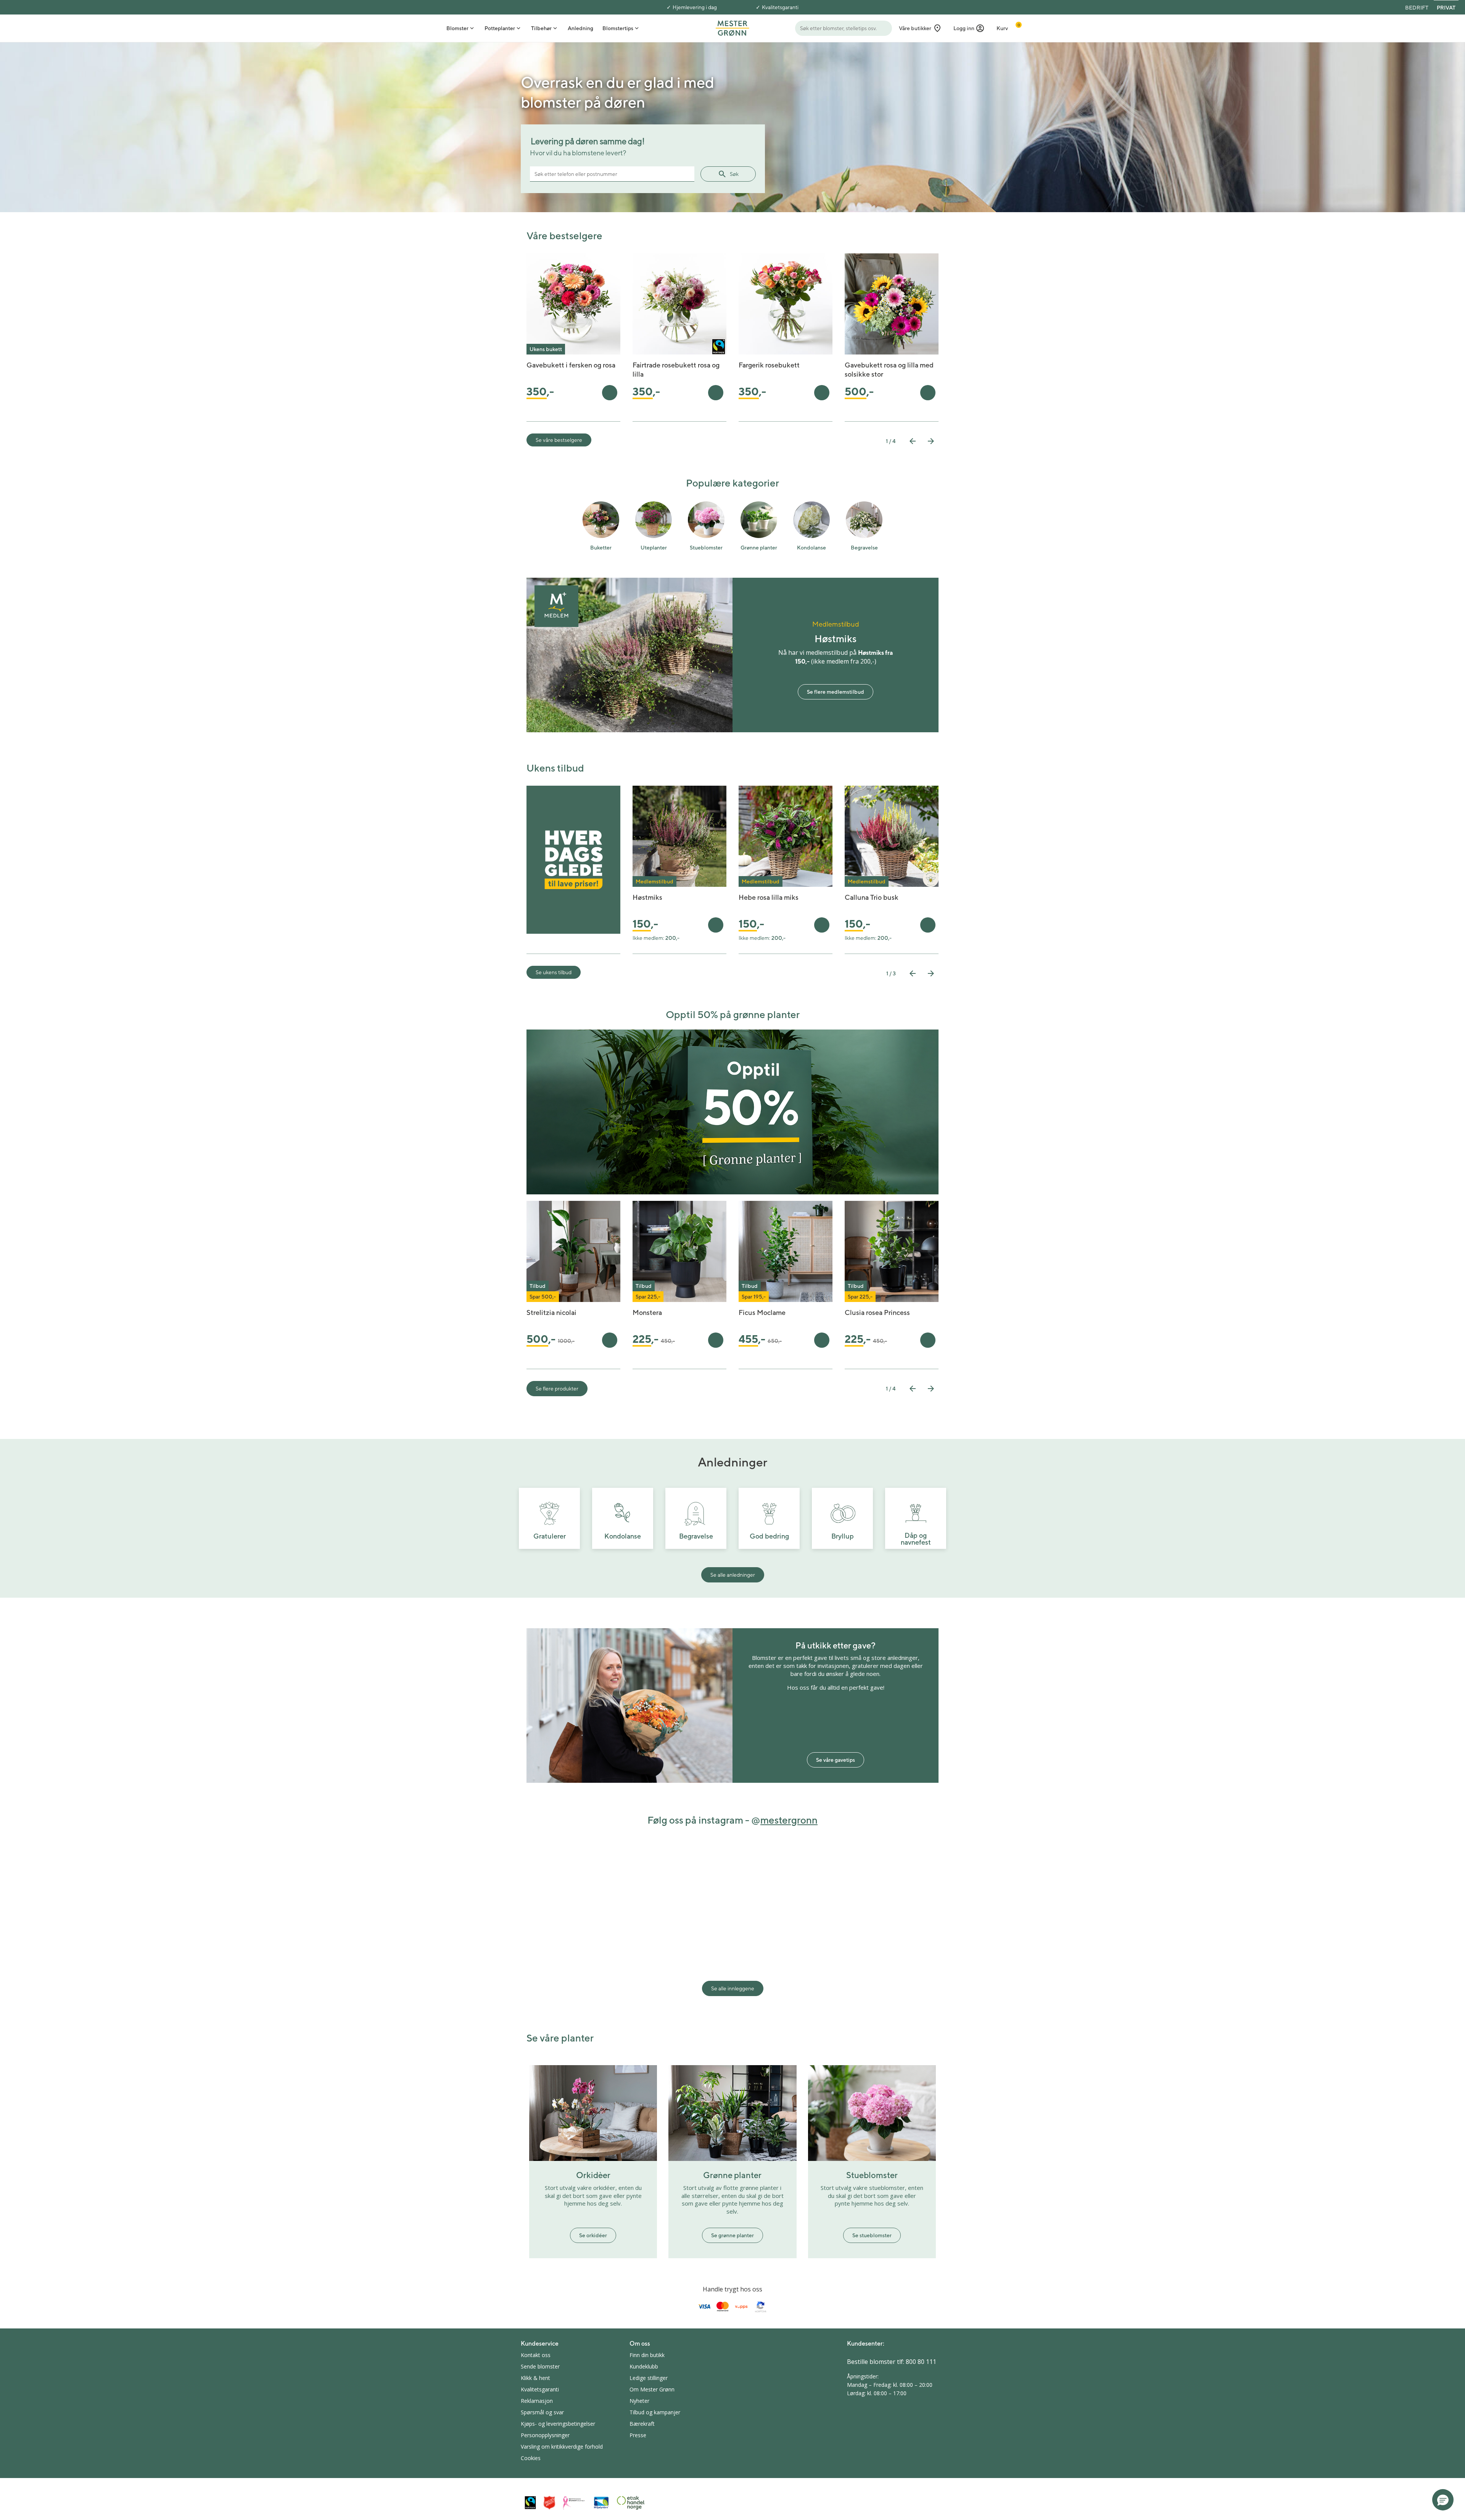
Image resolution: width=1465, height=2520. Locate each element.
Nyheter (639, 2401)
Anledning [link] (580, 28)
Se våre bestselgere (559, 440)
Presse (638, 2435)
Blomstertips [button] (618, 28)
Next (931, 441)
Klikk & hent (535, 2378)
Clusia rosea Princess (877, 1312)
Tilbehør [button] (541, 28)
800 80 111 (921, 2362)
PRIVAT (1446, 8)
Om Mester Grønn (652, 2389)
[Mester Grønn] (732, 27)
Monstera (647, 1312)
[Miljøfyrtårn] (601, 2503)
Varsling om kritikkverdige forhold (562, 2447)
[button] (969, 28)
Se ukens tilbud (554, 972)
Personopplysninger (545, 2435)
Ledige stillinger (649, 2378)
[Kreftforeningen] (574, 2503)
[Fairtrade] (530, 2503)
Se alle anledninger (733, 1575)
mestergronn (789, 1820)
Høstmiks (647, 897)
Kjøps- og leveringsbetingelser (558, 2424)
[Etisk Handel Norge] (631, 2503)
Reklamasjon (537, 2401)
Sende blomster (540, 2366)
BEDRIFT (1417, 8)
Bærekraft (642, 2424)
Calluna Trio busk (872, 897)
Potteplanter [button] (500, 28)
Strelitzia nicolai (551, 1312)
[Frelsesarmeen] (549, 2503)
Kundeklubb (644, 2366)
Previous (913, 441)
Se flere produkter (557, 1389)
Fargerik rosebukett (769, 365)
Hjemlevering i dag (695, 7)
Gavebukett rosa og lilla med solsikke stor (889, 370)
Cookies (531, 2458)
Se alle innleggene (733, 1988)
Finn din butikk (647, 2355)
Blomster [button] (457, 28)
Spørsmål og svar (542, 2412)
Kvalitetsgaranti (780, 7)
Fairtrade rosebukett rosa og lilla (676, 370)
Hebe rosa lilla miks (769, 897)
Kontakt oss (536, 2355)
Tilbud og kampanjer (655, 2412)
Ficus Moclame (762, 1312)
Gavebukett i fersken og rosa (571, 365)
